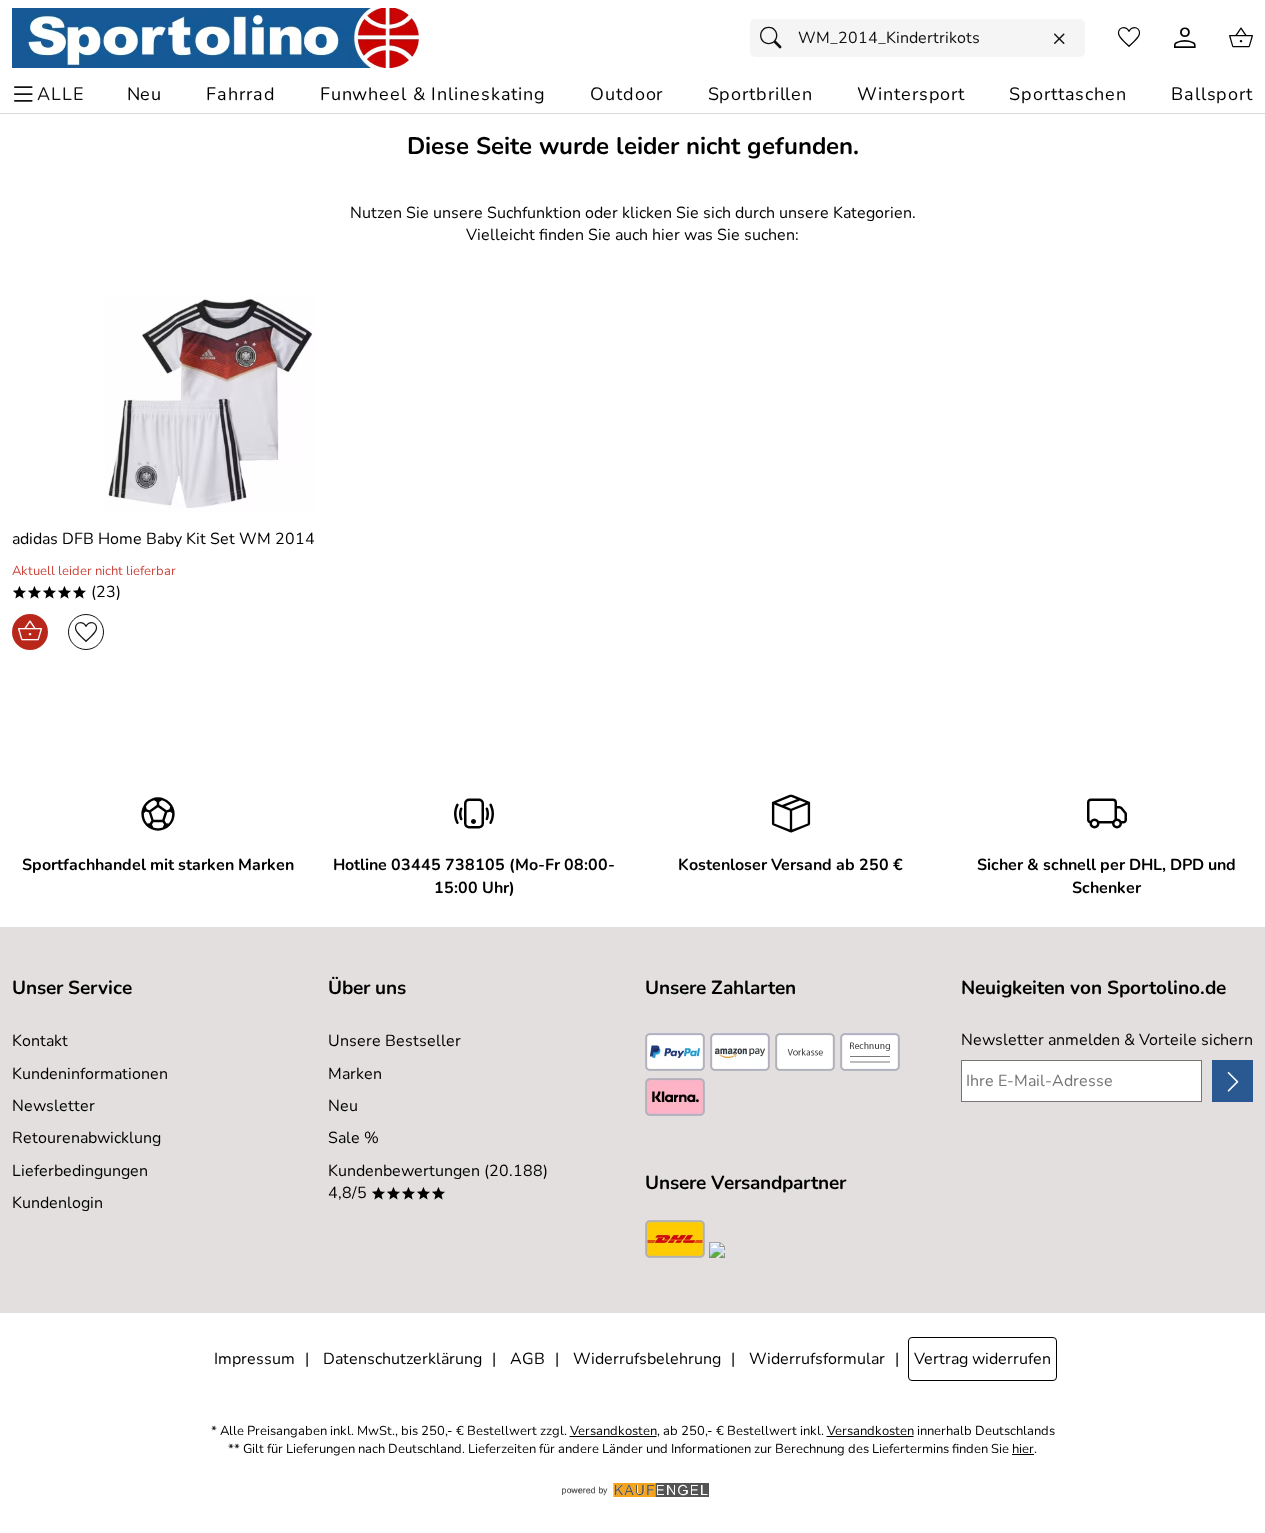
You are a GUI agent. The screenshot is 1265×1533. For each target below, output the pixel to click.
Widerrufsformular (817, 1359)
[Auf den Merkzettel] (86, 632)
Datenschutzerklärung (402, 1359)
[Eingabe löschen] (1059, 39)
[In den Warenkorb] (30, 632)
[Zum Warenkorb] (1241, 38)
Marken (355, 1074)
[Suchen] (776, 38)
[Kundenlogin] (1185, 38)
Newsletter (53, 1106)
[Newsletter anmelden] (1232, 1081)
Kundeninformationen (90, 1074)
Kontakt (40, 1041)
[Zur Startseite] (215, 38)
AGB (527, 1359)
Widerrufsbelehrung (647, 1359)
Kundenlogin (57, 1203)
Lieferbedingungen (80, 1171)
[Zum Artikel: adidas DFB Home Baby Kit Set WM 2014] (211, 403)
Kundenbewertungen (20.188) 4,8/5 (438, 1182)
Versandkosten (613, 1431)
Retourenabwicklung (86, 1138)
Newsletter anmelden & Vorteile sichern (1107, 1040)
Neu (343, 1106)
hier (1023, 1449)
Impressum (254, 1359)
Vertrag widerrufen (982, 1359)
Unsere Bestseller (394, 1041)
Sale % (353, 1138)
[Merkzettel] (1129, 38)
